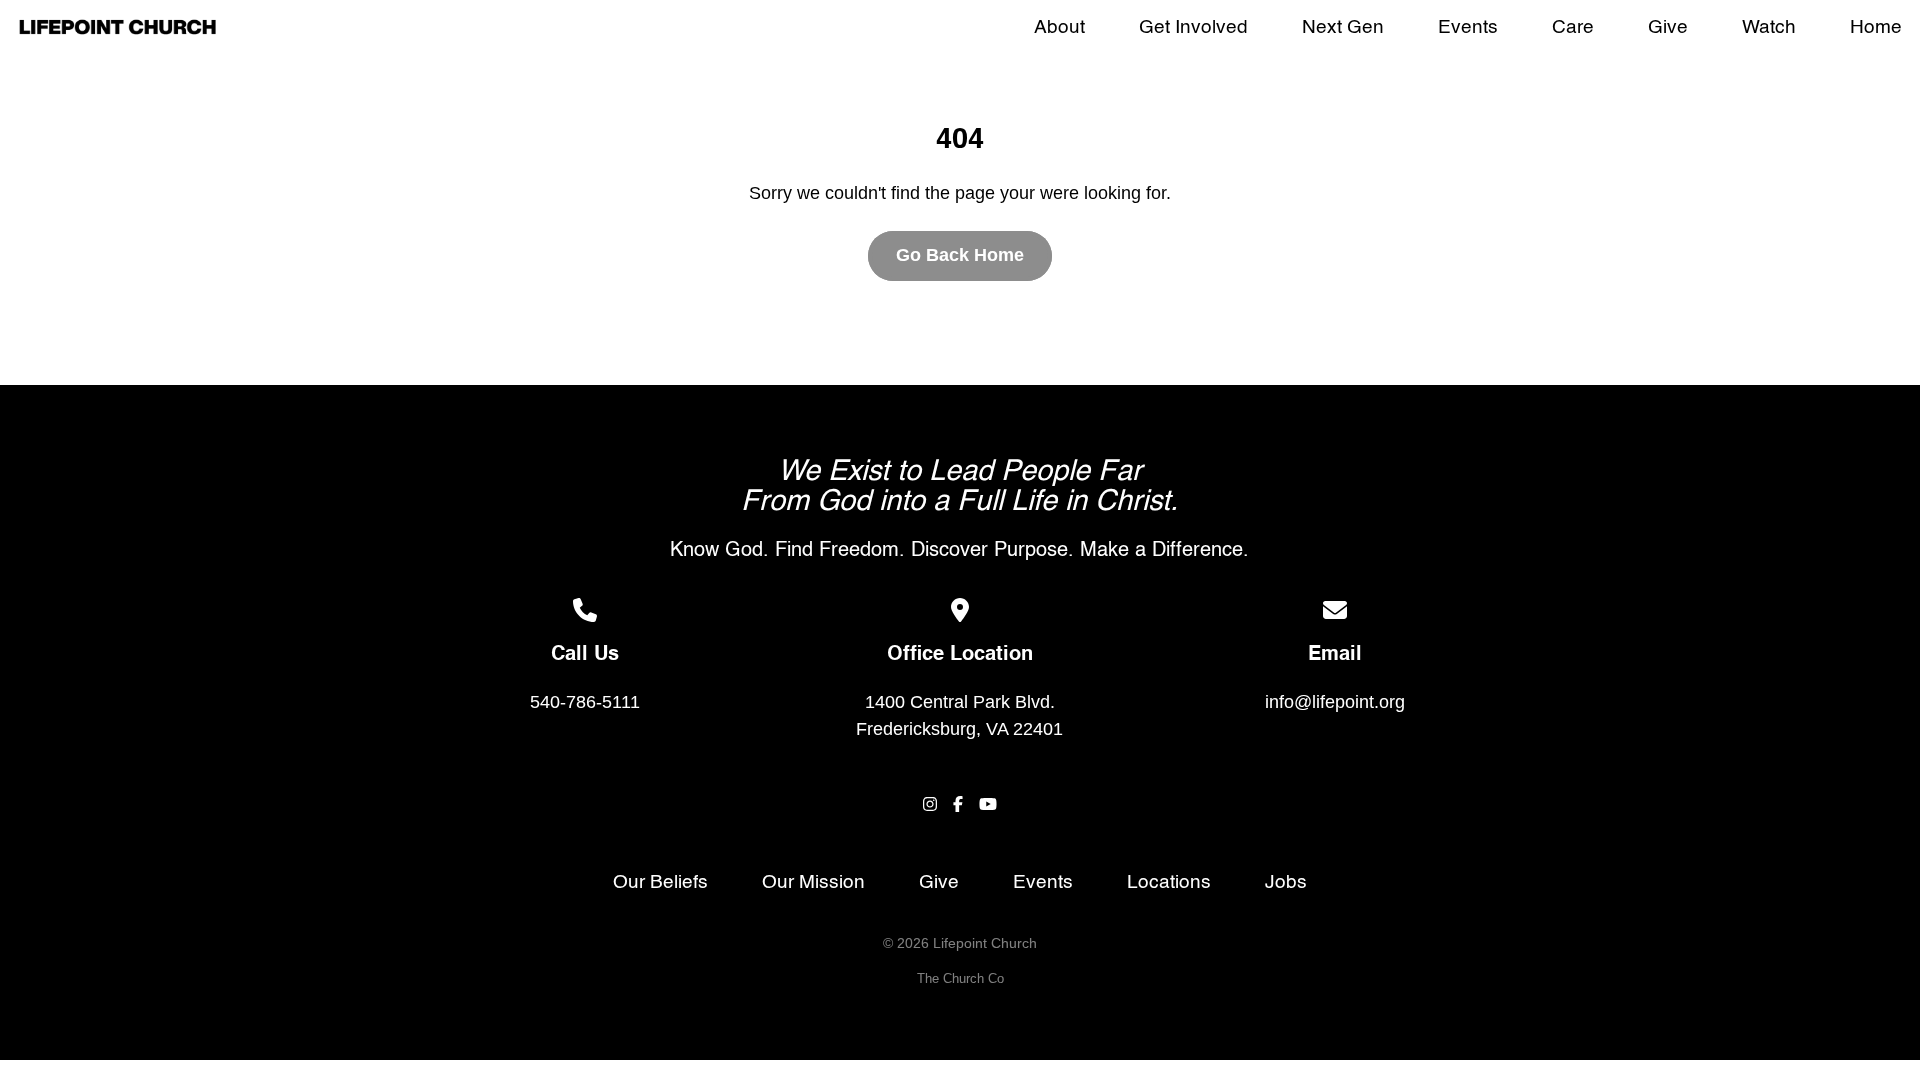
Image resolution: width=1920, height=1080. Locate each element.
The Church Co (960, 978)
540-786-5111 (585, 702)
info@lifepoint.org (1335, 702)
